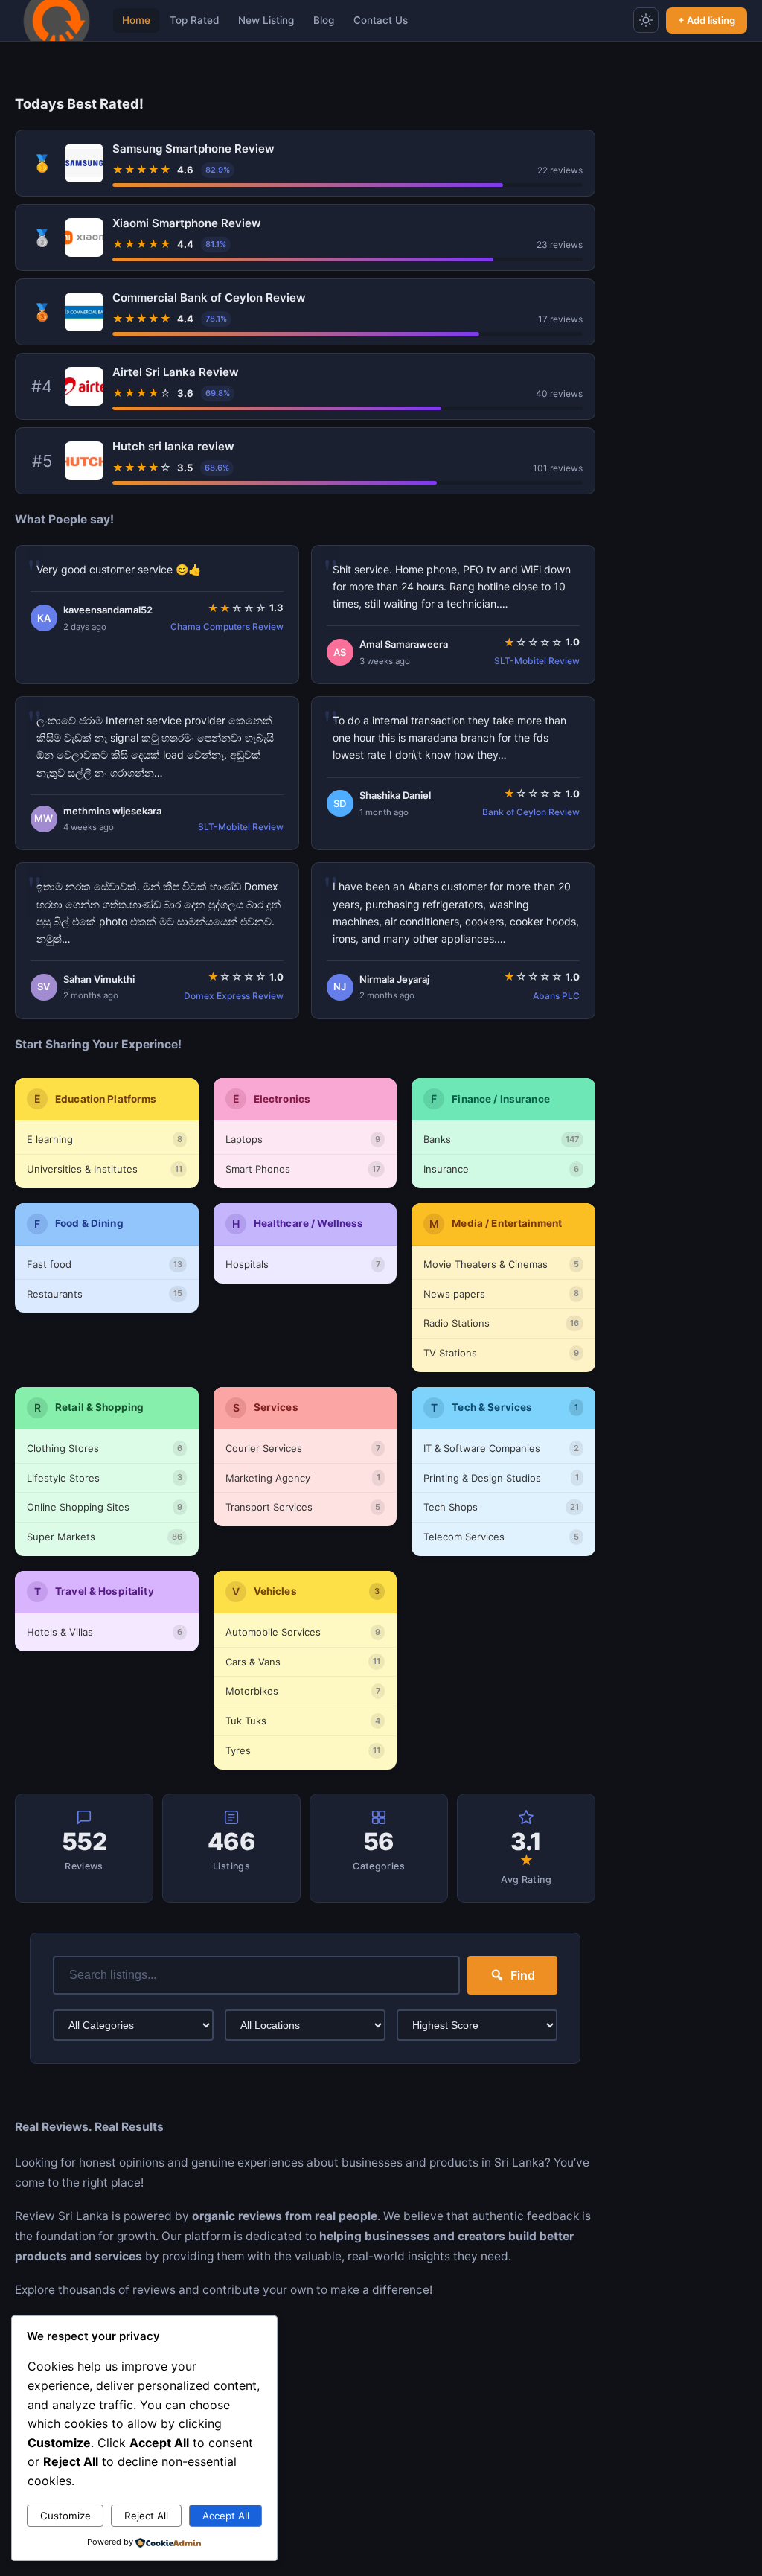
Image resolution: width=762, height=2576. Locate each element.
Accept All (226, 2516)
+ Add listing (707, 20)
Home (136, 20)
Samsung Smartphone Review (193, 149)
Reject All (146, 2516)
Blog (324, 20)
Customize (65, 2516)
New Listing (266, 20)
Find (523, 1975)
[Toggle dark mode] (646, 20)
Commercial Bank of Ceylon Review (209, 297)
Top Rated (194, 20)
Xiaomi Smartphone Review (187, 223)
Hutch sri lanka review (173, 446)
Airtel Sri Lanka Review (176, 372)
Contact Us (381, 20)
